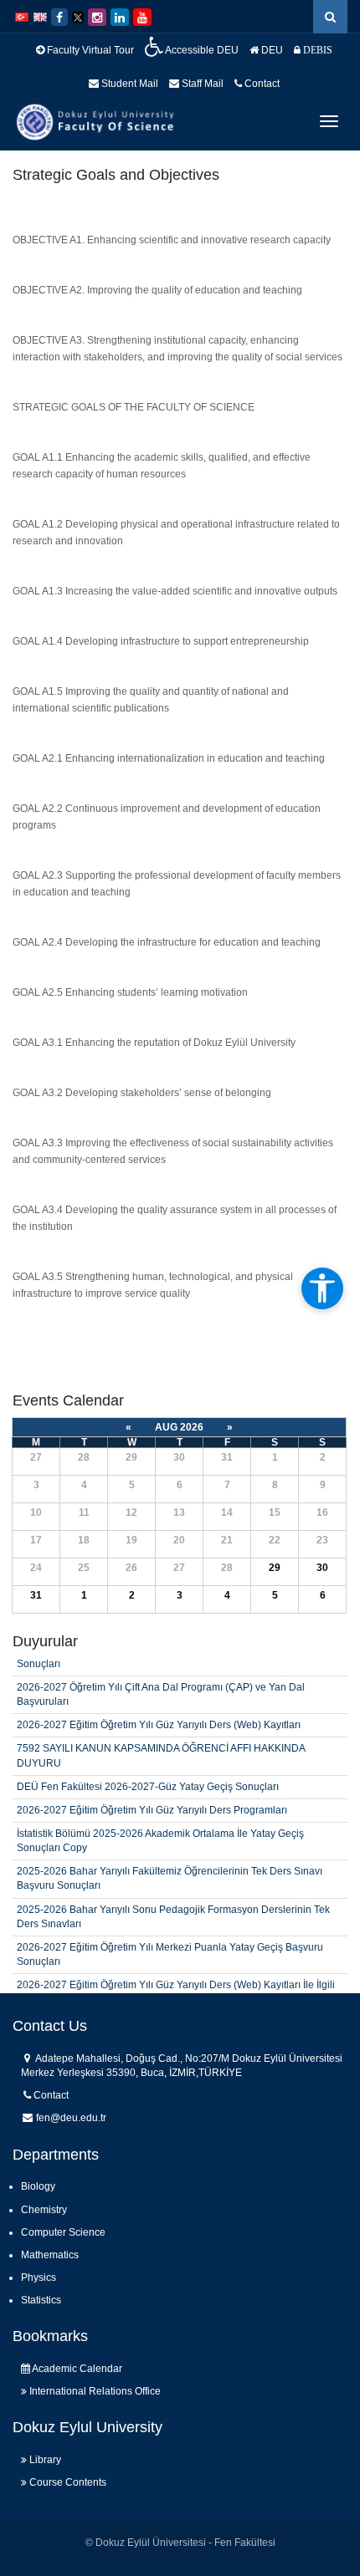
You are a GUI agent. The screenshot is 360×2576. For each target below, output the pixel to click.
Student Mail (129, 84)
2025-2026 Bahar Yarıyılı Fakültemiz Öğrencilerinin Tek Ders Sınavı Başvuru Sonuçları (170, 1862)
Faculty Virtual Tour (89, 50)
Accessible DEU (201, 50)
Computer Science (63, 2232)
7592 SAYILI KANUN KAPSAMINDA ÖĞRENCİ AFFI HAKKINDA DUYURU (161, 1739)
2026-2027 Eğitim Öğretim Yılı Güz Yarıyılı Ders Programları (152, 1793)
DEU (271, 50)
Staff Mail (201, 84)
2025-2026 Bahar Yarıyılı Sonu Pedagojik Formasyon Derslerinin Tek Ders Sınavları (173, 1900)
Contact (261, 84)
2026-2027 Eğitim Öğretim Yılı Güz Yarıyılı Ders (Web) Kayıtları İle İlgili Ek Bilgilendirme (176, 1976)
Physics (39, 2278)
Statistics (41, 2300)
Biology (38, 2186)
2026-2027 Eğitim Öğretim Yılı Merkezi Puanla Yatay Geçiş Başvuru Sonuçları (170, 1938)
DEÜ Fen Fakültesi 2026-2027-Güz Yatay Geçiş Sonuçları (148, 1770)
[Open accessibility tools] (322, 1288)
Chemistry (44, 2210)
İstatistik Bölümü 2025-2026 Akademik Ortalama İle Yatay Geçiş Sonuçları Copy (160, 1824)
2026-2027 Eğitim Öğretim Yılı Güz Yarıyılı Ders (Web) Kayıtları (159, 1709)
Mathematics (50, 2255)
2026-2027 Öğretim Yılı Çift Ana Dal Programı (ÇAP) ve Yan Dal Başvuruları (161, 1678)
